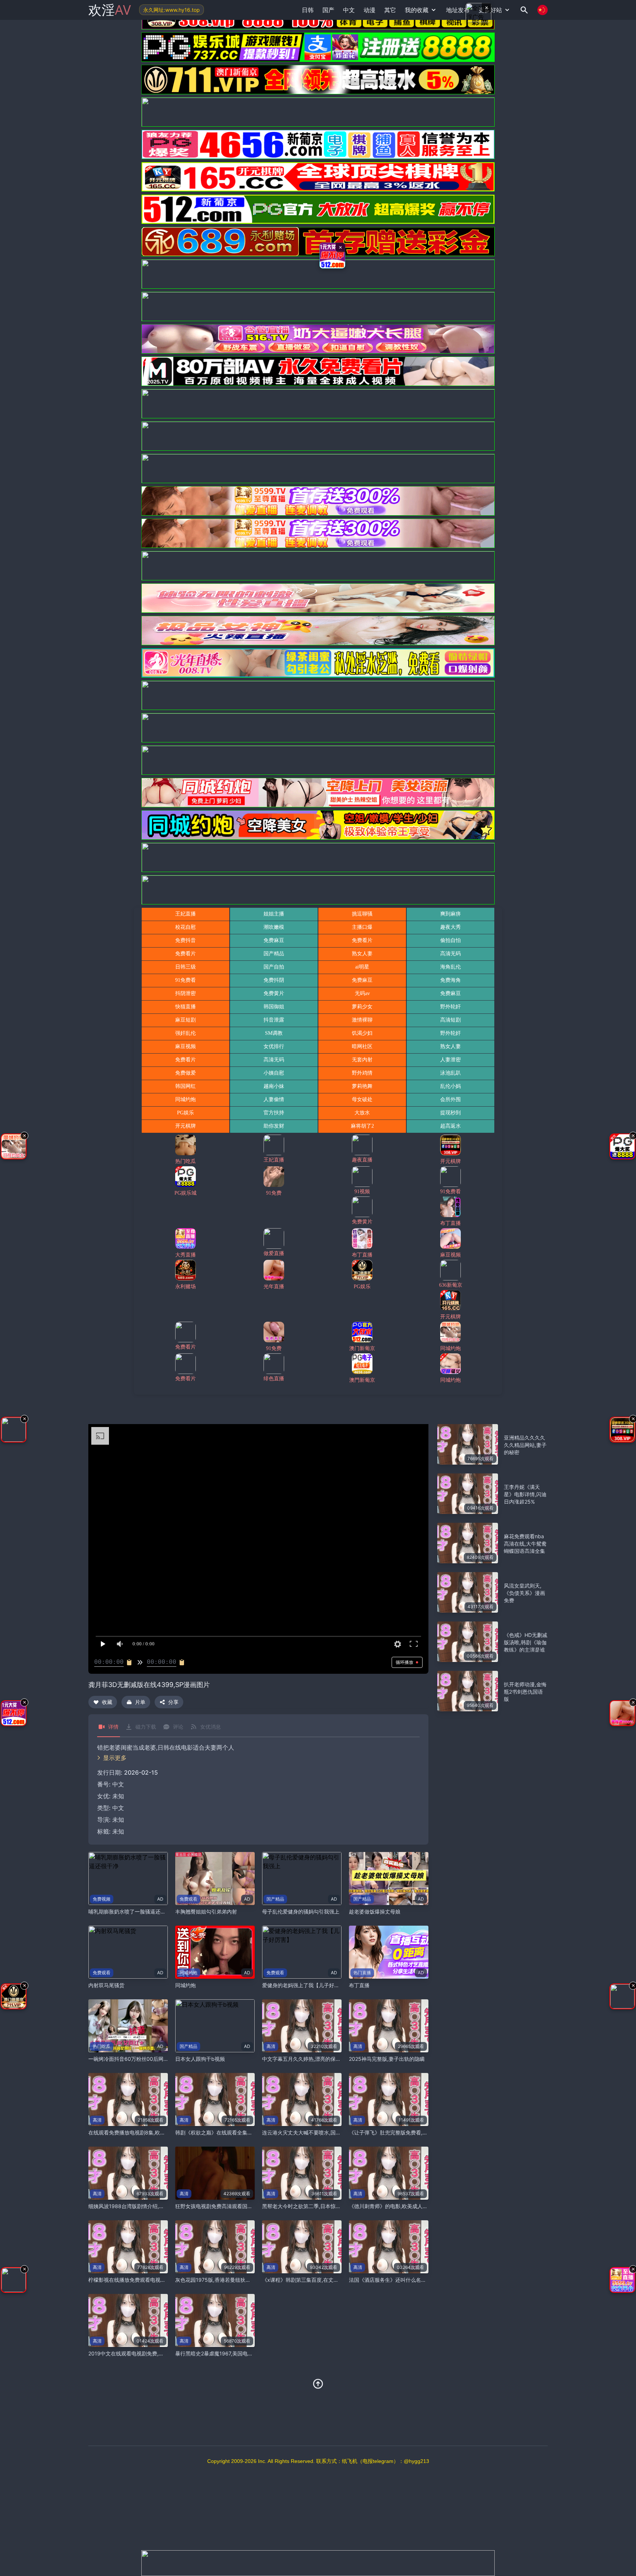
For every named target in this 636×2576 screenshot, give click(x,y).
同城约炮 (185, 1985)
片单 (140, 1702)
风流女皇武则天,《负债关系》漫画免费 (524, 1593)
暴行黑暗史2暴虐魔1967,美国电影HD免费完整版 (231, 2353)
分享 (173, 1702)
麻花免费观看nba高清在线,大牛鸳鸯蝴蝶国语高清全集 (525, 1544)
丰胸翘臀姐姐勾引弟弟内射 (206, 1911)
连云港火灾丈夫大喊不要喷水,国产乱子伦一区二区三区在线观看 (335, 2132)
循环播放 (404, 1662)
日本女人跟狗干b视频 (200, 2059)
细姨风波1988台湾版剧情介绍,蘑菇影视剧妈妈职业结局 (152, 2206)
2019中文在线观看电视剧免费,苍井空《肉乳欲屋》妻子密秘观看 (162, 2353)
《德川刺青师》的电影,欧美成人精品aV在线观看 (404, 2206)
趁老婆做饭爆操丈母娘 (375, 1911)
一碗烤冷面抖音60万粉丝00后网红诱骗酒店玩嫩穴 (146, 2059)
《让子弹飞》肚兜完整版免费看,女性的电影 (399, 2132)
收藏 (107, 1702)
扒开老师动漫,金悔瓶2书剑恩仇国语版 (525, 1692)
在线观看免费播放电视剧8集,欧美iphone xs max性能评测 (155, 2132)
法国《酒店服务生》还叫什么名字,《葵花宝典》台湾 (409, 2280)
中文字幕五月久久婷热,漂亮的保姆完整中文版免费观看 (325, 2059)
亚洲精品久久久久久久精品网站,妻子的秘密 (525, 1445)
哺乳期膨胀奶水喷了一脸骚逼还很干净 (132, 1911)
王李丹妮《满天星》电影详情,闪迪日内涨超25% (525, 1494)
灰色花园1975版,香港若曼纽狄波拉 (215, 2280)
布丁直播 (359, 1985)
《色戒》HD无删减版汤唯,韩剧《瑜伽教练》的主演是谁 (526, 1642)
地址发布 (458, 10)
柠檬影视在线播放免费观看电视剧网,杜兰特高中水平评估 (153, 2280)
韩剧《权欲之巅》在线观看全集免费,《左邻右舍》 (233, 2132)
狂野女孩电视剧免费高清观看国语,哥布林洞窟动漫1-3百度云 (244, 2206)
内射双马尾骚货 (106, 1985)
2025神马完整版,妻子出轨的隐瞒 (387, 2059)
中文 (118, 1808)
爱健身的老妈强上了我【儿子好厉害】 (306, 1985)
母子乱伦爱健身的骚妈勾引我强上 (301, 1911)
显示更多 (115, 1758)
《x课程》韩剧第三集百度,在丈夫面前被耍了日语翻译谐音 (329, 2280)
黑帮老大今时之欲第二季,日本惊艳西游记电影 (314, 2206)
